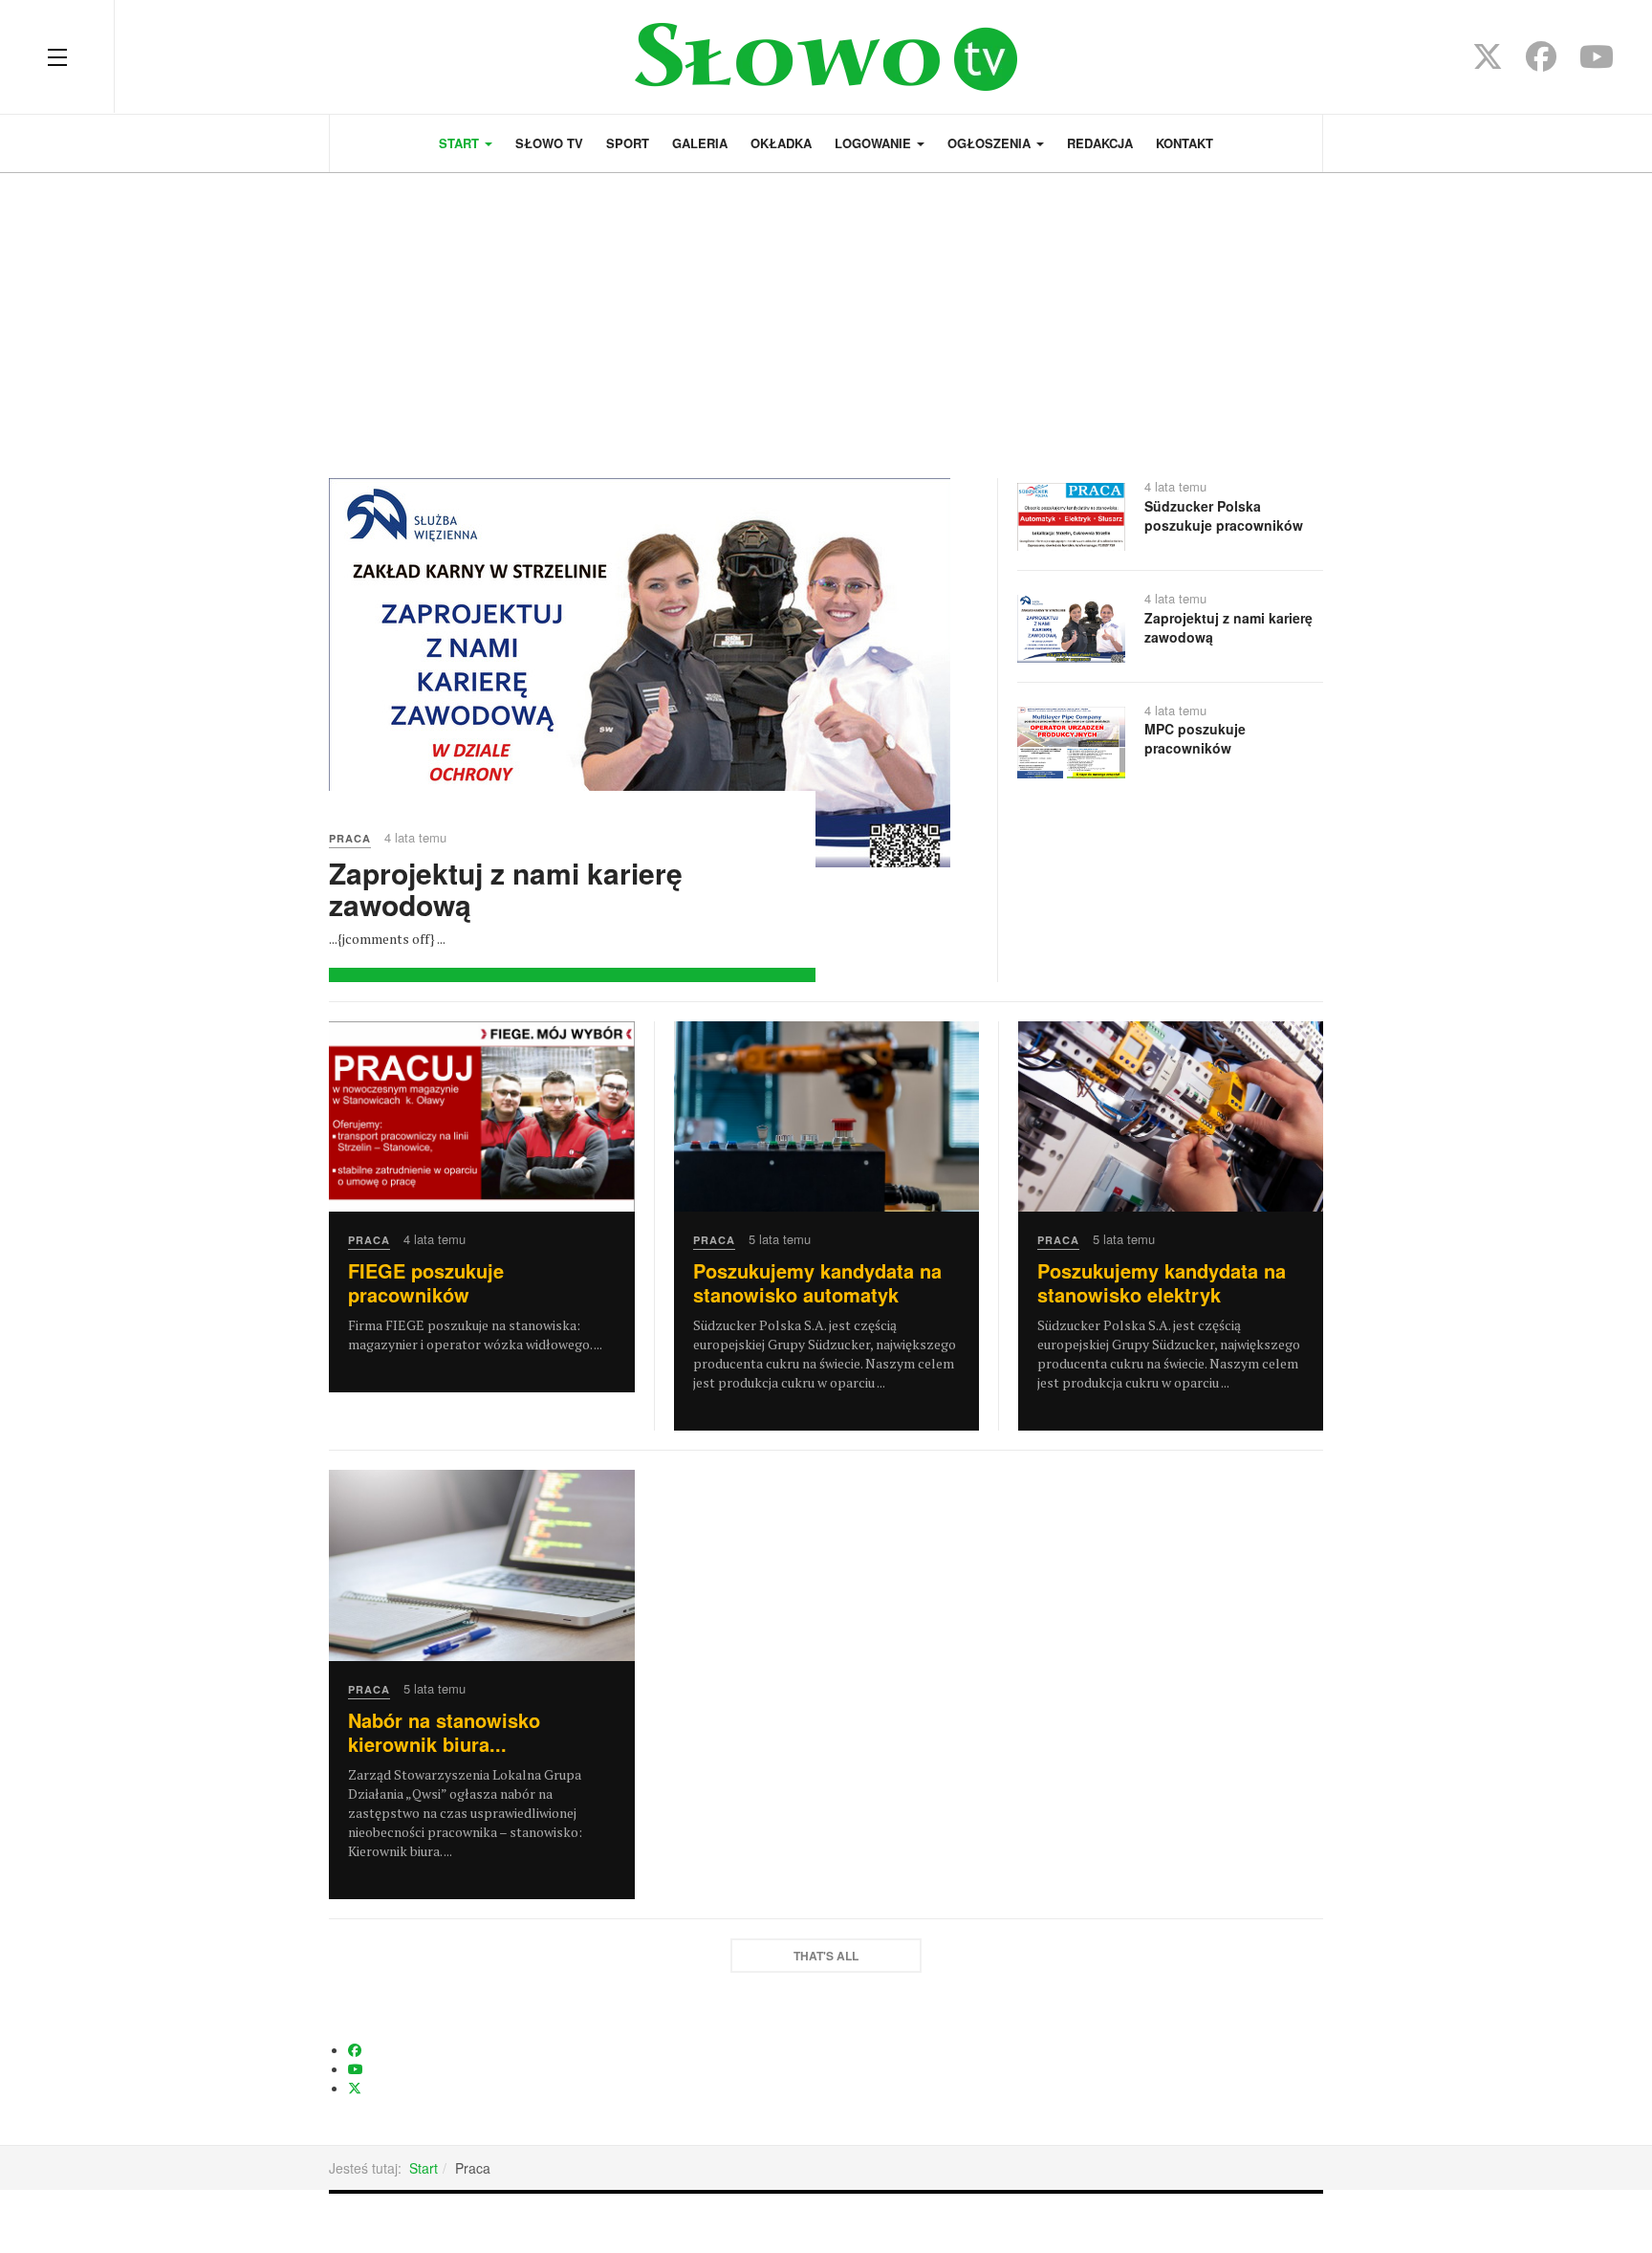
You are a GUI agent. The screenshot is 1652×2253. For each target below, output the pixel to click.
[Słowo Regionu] (826, 57)
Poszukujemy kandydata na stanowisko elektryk (1162, 1282)
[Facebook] (1541, 62)
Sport (628, 143)
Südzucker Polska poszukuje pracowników (1224, 515)
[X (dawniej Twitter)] (1488, 62)
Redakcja (1100, 143)
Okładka (781, 143)
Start (461, 143)
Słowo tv (549, 143)
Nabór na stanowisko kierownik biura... (444, 1732)
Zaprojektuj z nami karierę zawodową (506, 888)
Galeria (700, 143)
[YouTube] (1597, 62)
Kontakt (1185, 143)
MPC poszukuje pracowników (1195, 738)
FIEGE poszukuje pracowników (426, 1282)
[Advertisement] (826, 316)
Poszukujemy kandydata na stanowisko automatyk (817, 1282)
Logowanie (875, 143)
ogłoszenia (991, 143)
